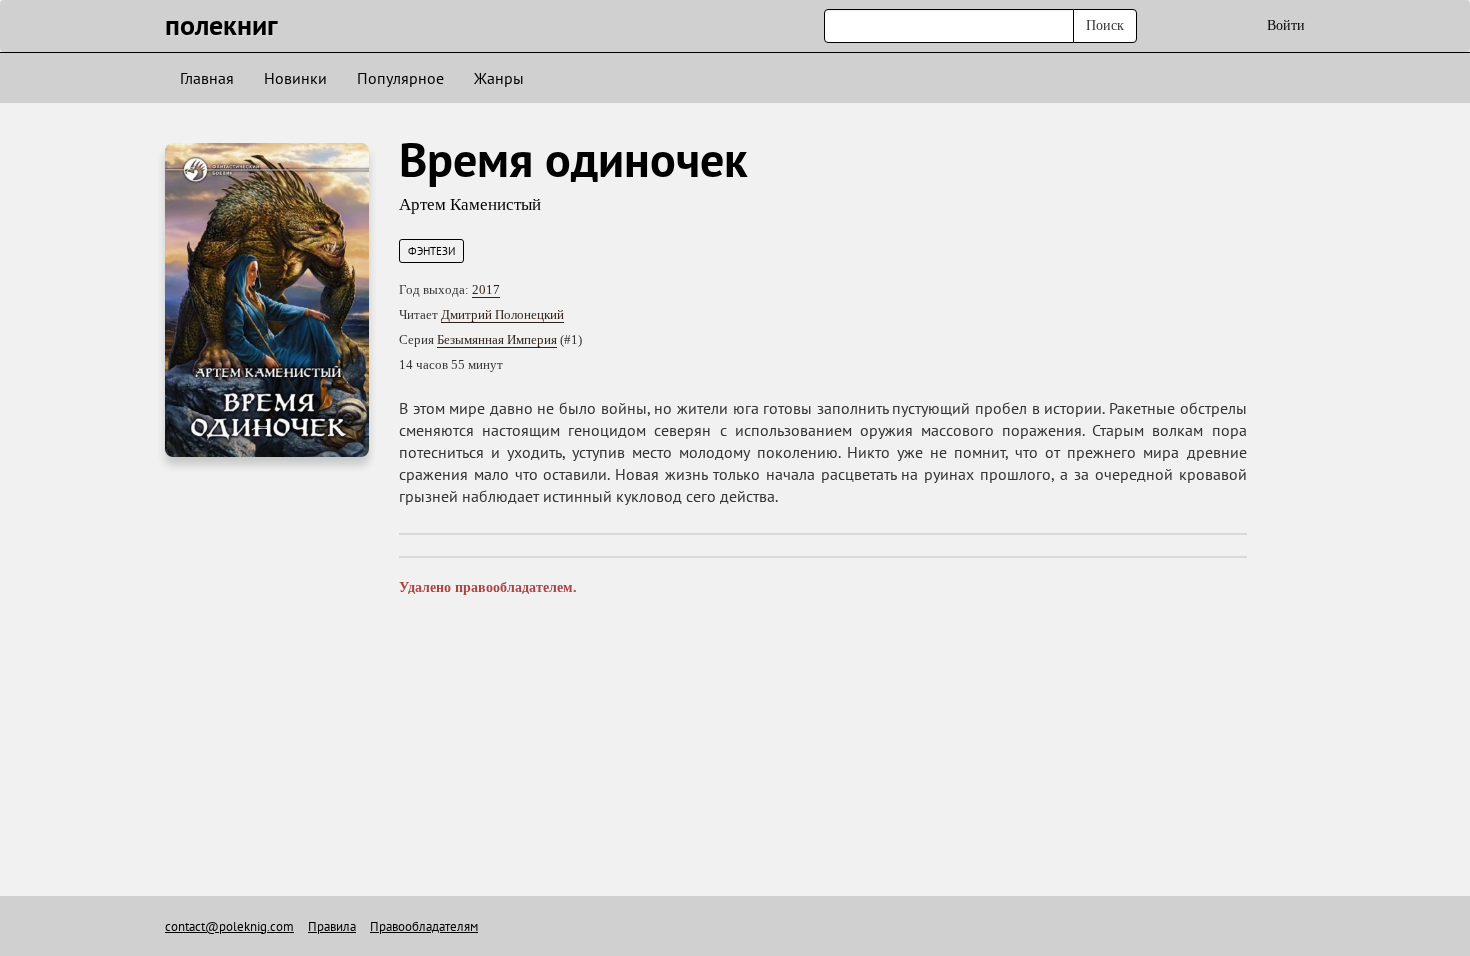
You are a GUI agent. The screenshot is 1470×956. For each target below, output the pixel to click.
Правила (332, 926)
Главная (207, 78)
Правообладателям (424, 926)
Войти (1286, 25)
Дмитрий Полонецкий (502, 314)
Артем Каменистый (470, 204)
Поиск (1105, 25)
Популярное (400, 78)
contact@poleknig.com (229, 926)
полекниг (221, 24)
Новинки (295, 78)
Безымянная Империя (497, 339)
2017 (486, 289)
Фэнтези (431, 251)
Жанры (499, 78)
